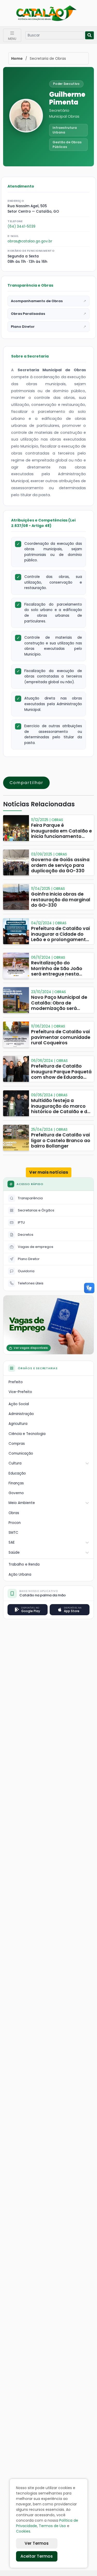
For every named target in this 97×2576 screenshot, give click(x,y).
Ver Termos (37, 2543)
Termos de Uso (52, 2526)
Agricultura (18, 1424)
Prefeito (16, 1382)
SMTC (13, 1533)
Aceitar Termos (37, 2556)
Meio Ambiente (22, 1503)
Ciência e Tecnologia (27, 1434)
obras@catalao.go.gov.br (30, 241)
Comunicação (21, 1453)
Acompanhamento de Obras (48, 301)
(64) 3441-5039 (21, 226)
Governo (16, 1493)
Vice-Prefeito (20, 1392)
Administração (21, 1414)
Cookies (23, 2531)
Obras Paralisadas (48, 314)
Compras (17, 1444)
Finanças (16, 1483)
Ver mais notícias (49, 1172)
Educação (17, 1473)
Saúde (14, 1553)
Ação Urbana (20, 1574)
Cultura (15, 1463)
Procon (15, 1523)
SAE (12, 1542)
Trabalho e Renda (24, 1564)
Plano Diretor (48, 327)
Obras (14, 1513)
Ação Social (19, 1404)
